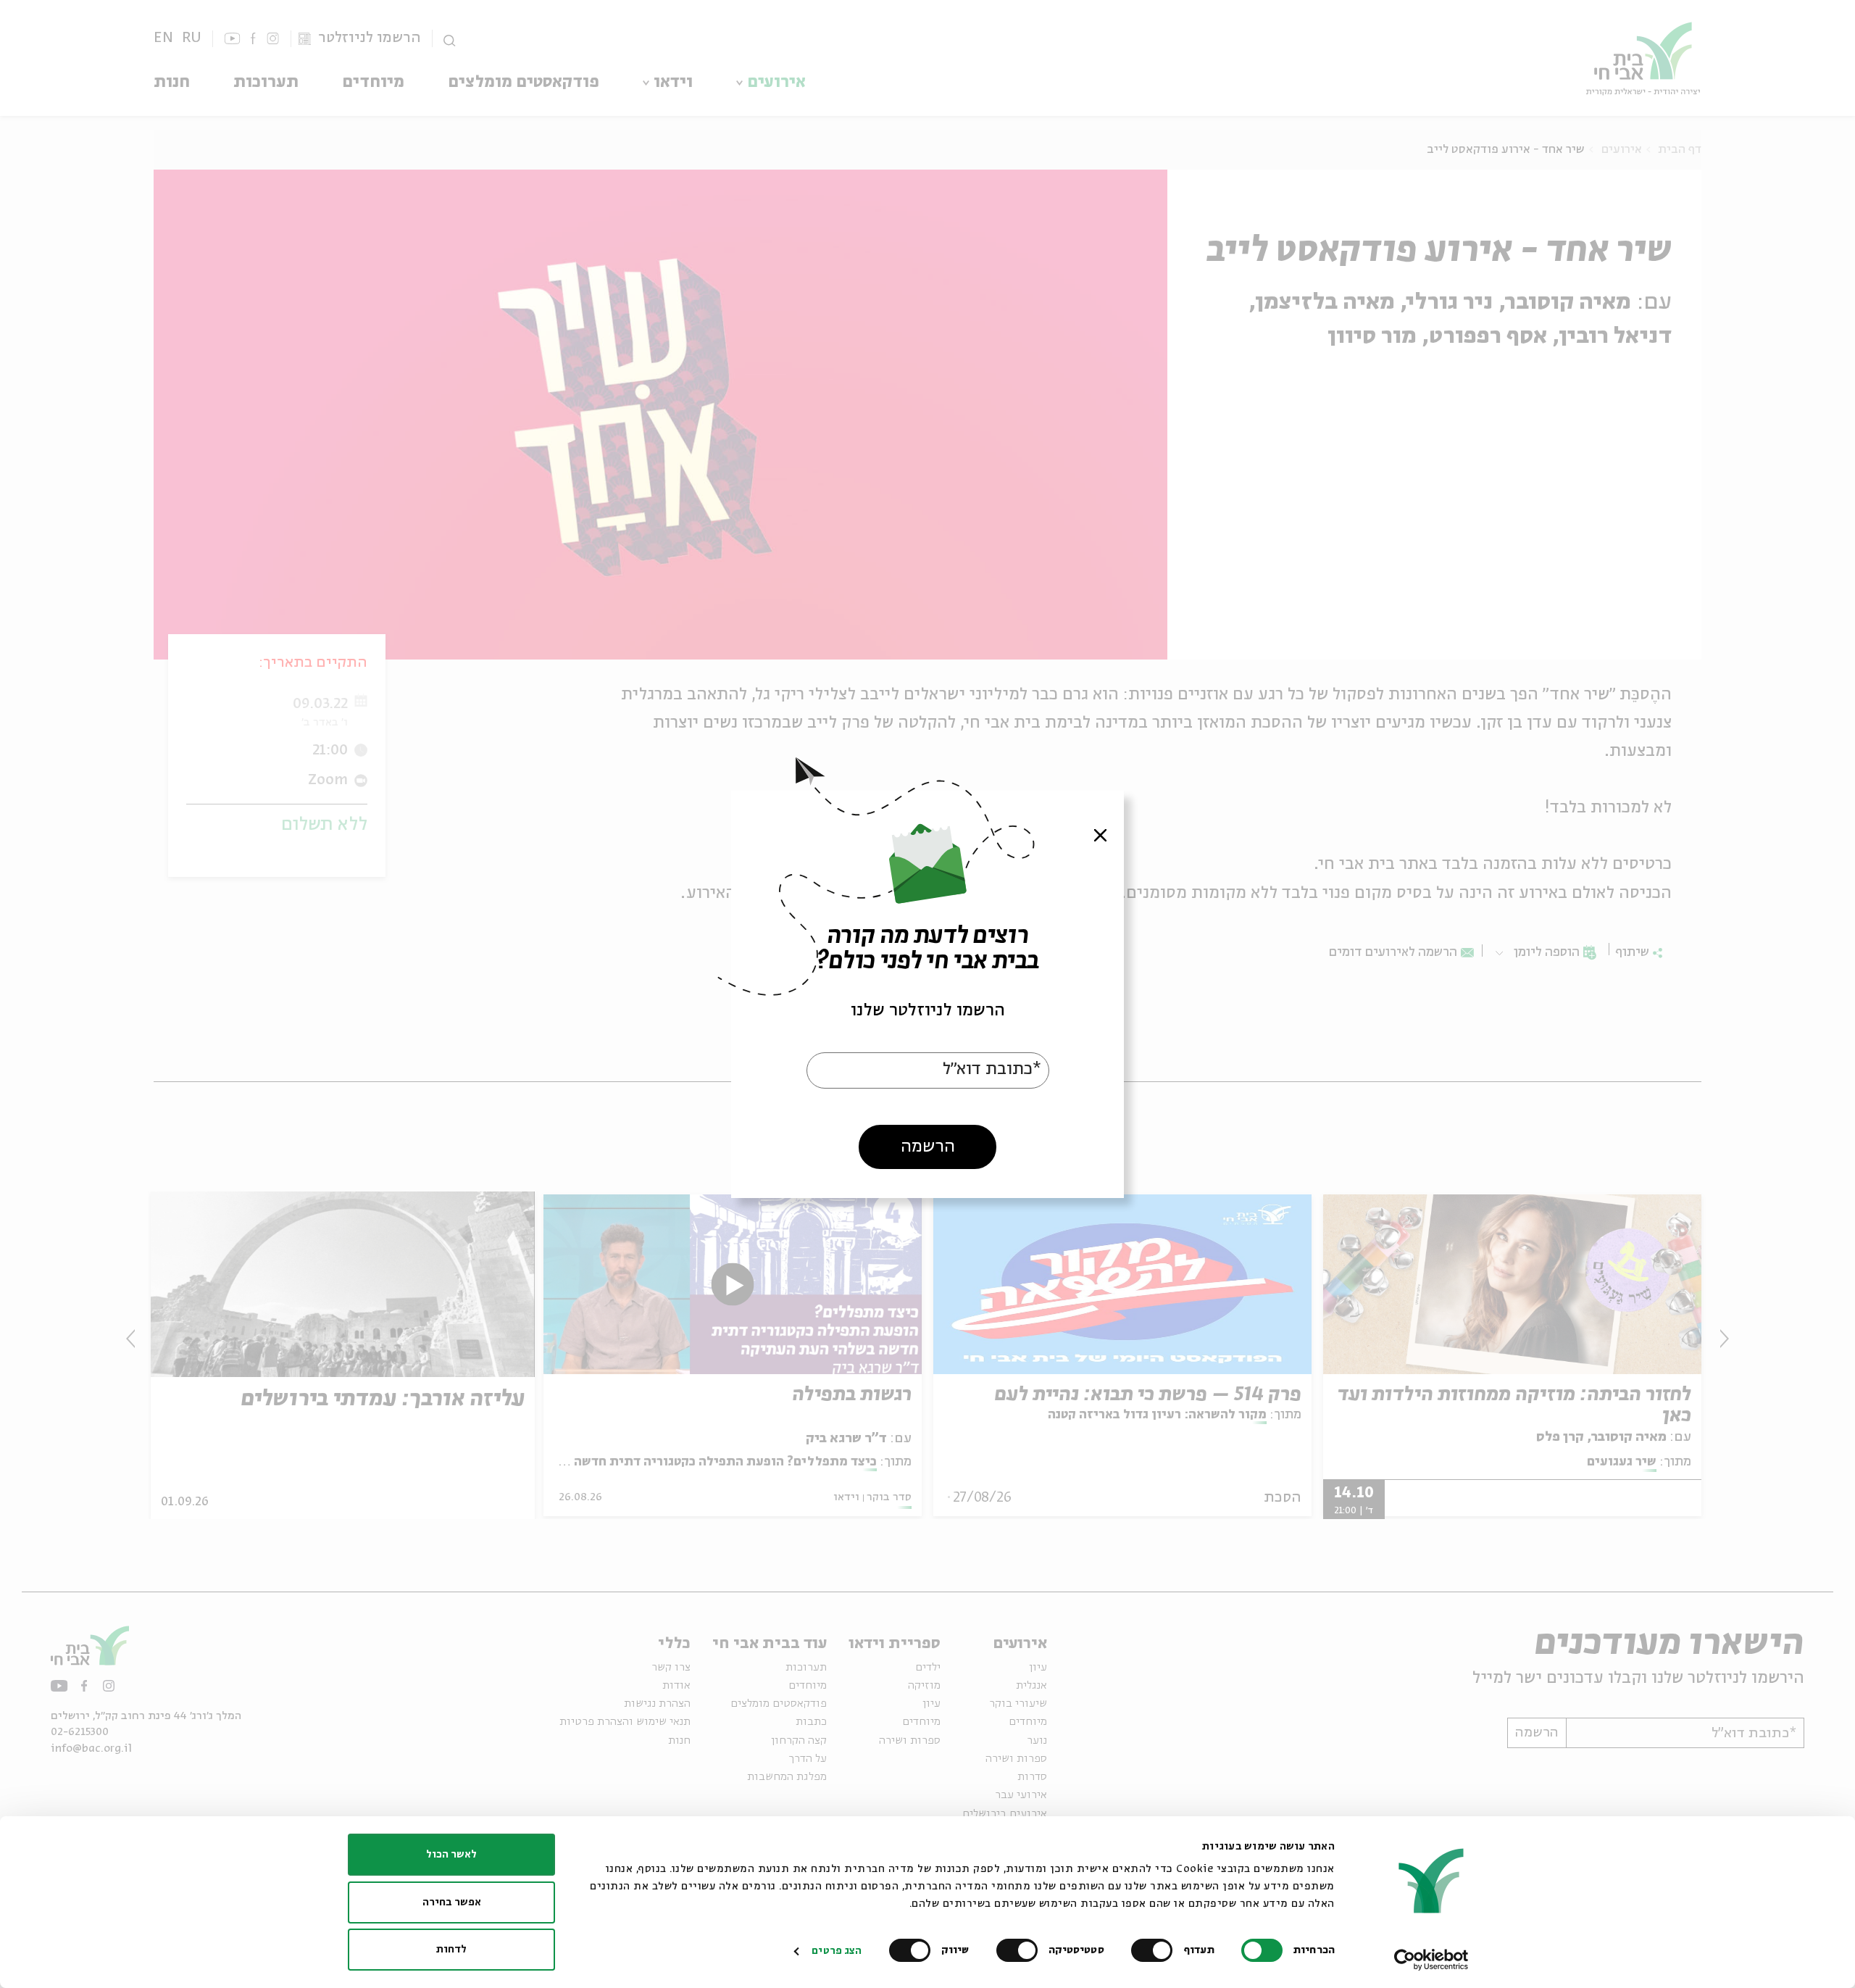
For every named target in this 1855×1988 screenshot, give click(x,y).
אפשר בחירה (452, 1902)
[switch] (1155, 1950)
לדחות (451, 1950)
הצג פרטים (837, 1951)
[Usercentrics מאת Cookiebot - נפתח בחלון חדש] (1431, 1960)
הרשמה (928, 1146)
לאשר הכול (451, 1855)
